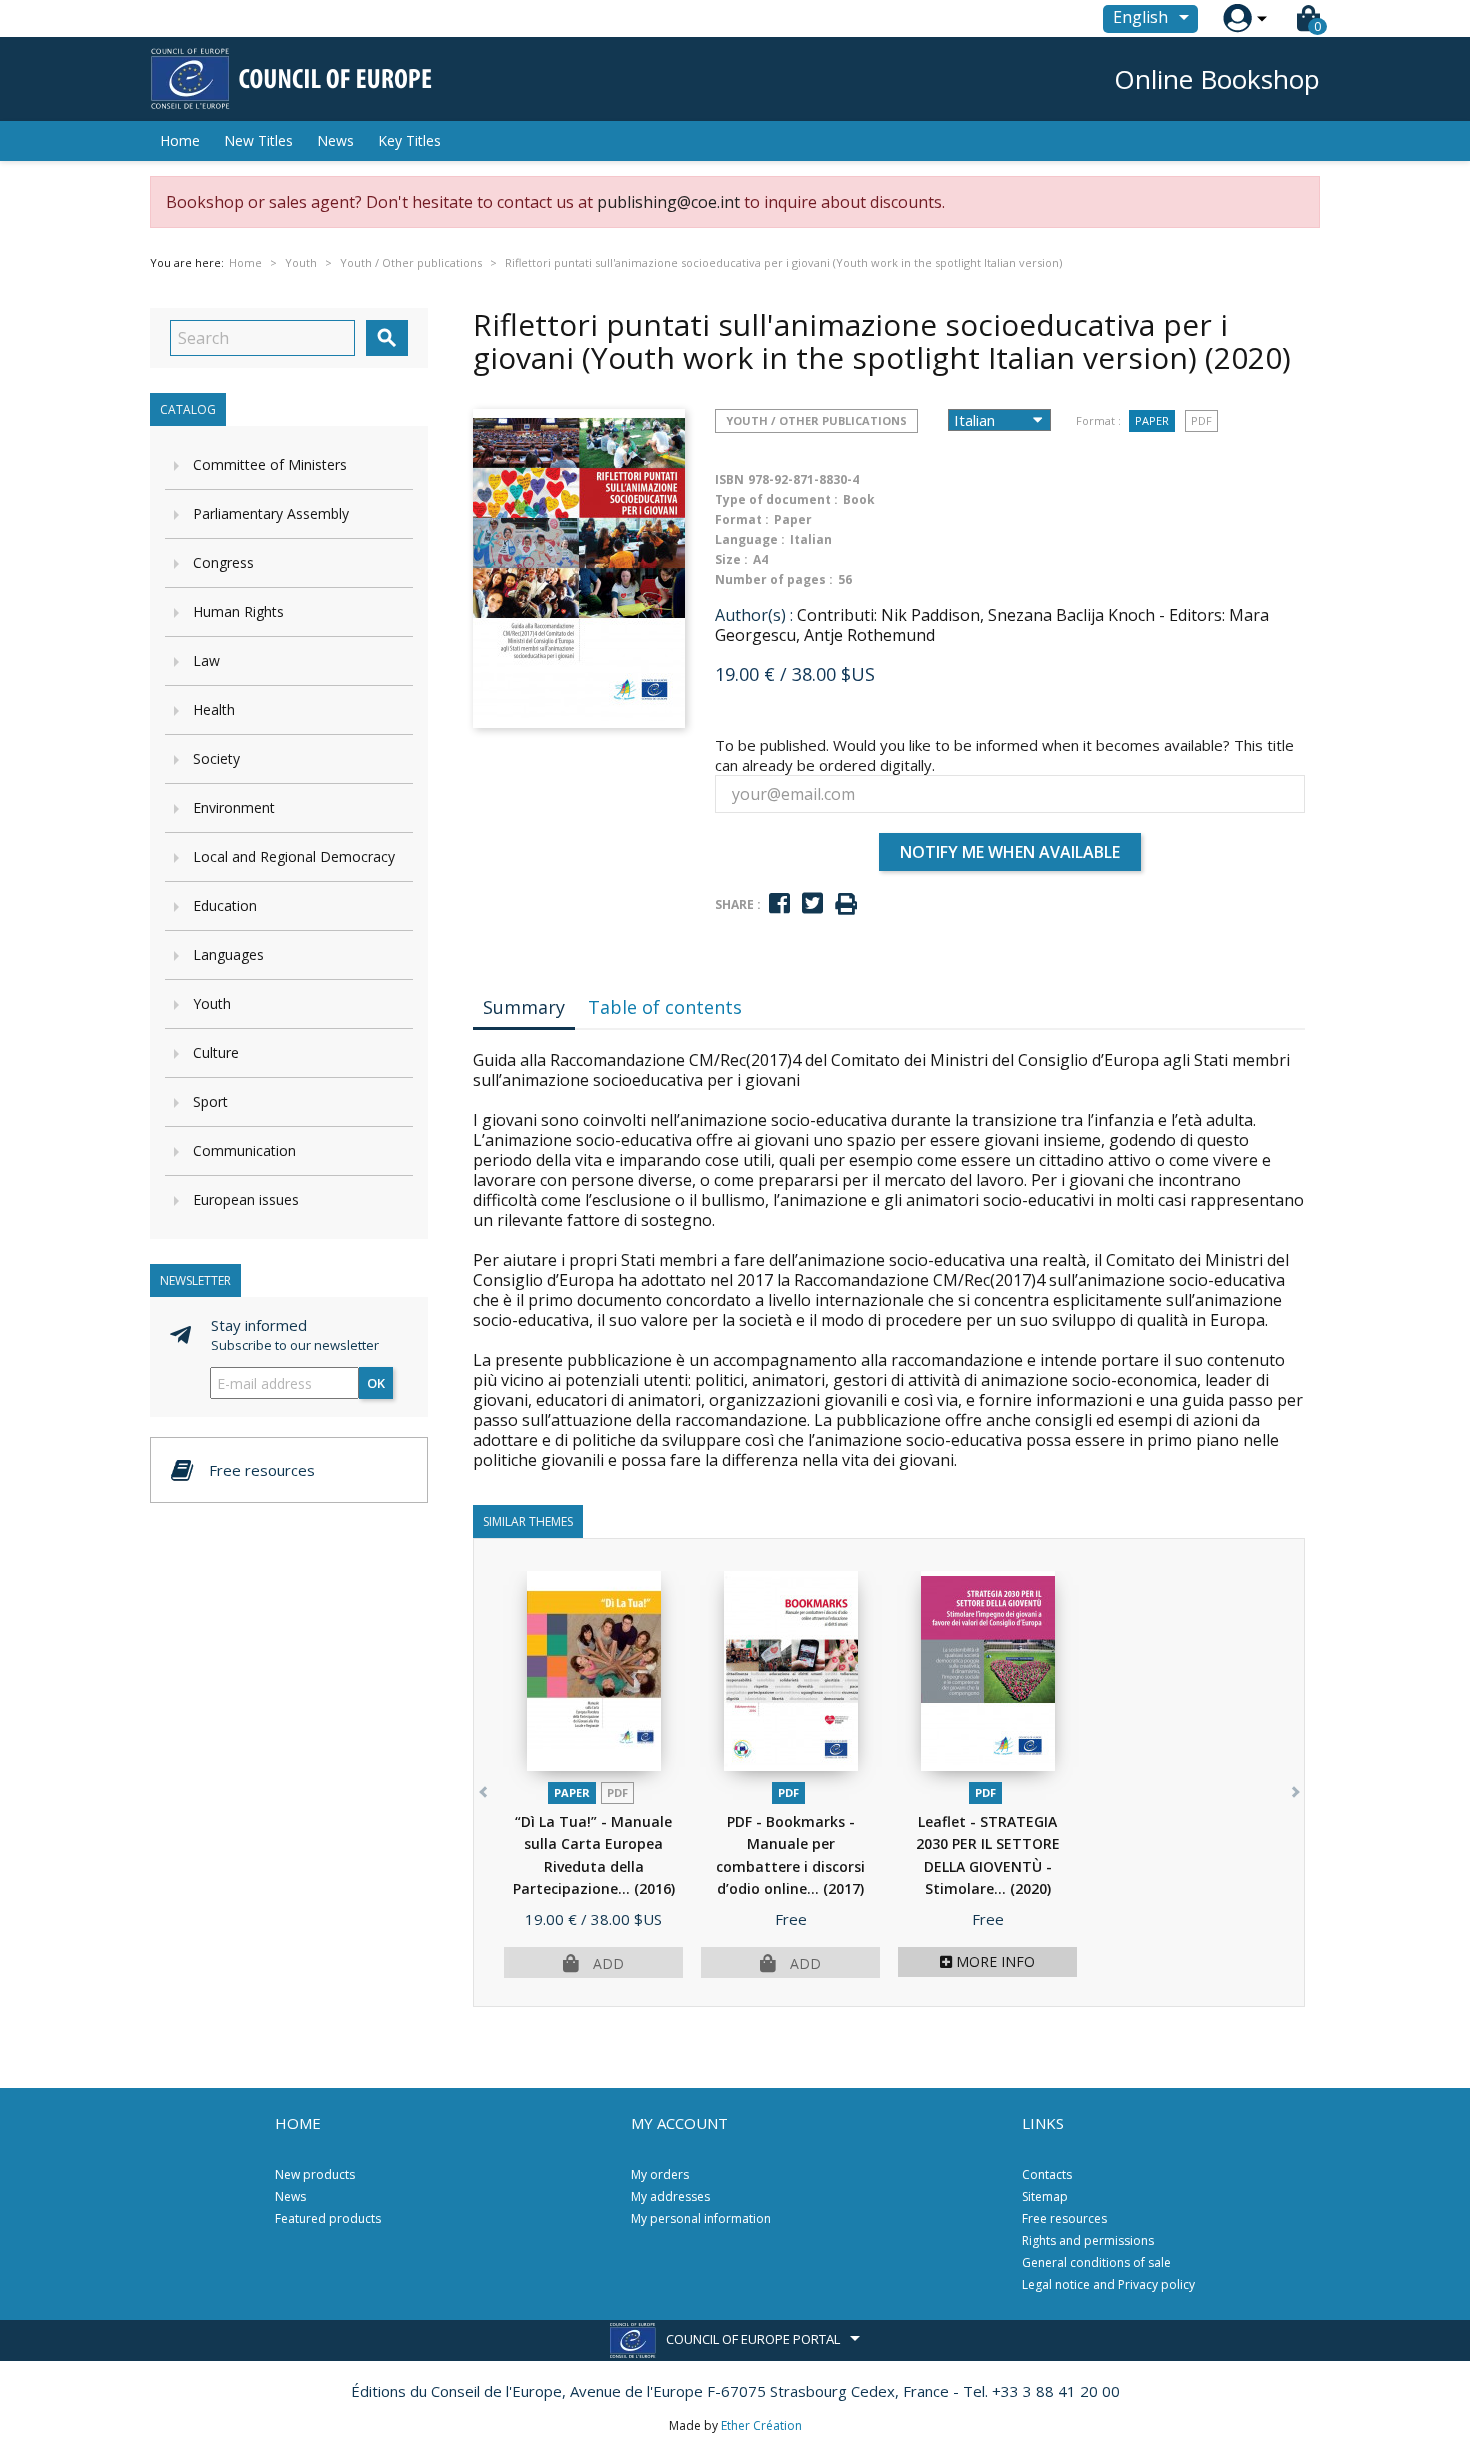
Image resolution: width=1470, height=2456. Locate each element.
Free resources (1064, 2218)
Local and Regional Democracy (294, 856)
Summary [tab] (524, 1007)
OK (376, 1383)
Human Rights (238, 611)
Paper (1152, 420)
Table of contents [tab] (665, 1007)
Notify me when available (1010, 852)
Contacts (1047, 2174)
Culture (216, 1052)
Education (225, 905)
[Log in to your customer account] (1237, 18)
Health (214, 709)
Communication (244, 1150)
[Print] (846, 904)
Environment (234, 807)
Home (180, 140)
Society (216, 758)
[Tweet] (812, 903)
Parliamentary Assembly (271, 513)
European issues (246, 1199)
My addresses (670, 2196)
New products (315, 2174)
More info (993, 1961)
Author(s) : (754, 615)
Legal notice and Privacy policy (1108, 2284)
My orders (660, 2174)
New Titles (258, 140)
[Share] (779, 903)
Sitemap (1045, 2196)
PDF (1201, 420)
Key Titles (409, 140)
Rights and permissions (1088, 2240)
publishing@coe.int (668, 202)
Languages (228, 954)
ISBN (729, 479)
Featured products (328, 2218)
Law (206, 660)
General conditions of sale (1096, 2262)
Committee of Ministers (270, 464)
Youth (212, 1003)
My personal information (701, 2218)
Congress (223, 562)
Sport (210, 1101)
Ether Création (761, 2425)
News (335, 140)
